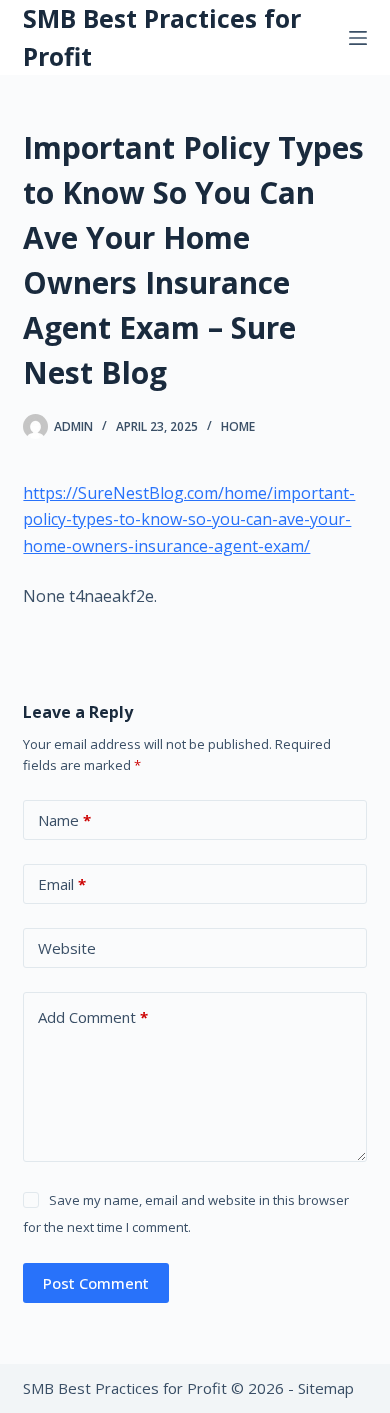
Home (238, 426)
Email (62, 884)
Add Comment (93, 1017)
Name (64, 820)
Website (67, 948)
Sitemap (326, 1388)
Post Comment (96, 1283)
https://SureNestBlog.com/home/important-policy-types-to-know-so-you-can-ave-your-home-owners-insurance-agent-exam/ (189, 519)
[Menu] (358, 38)
